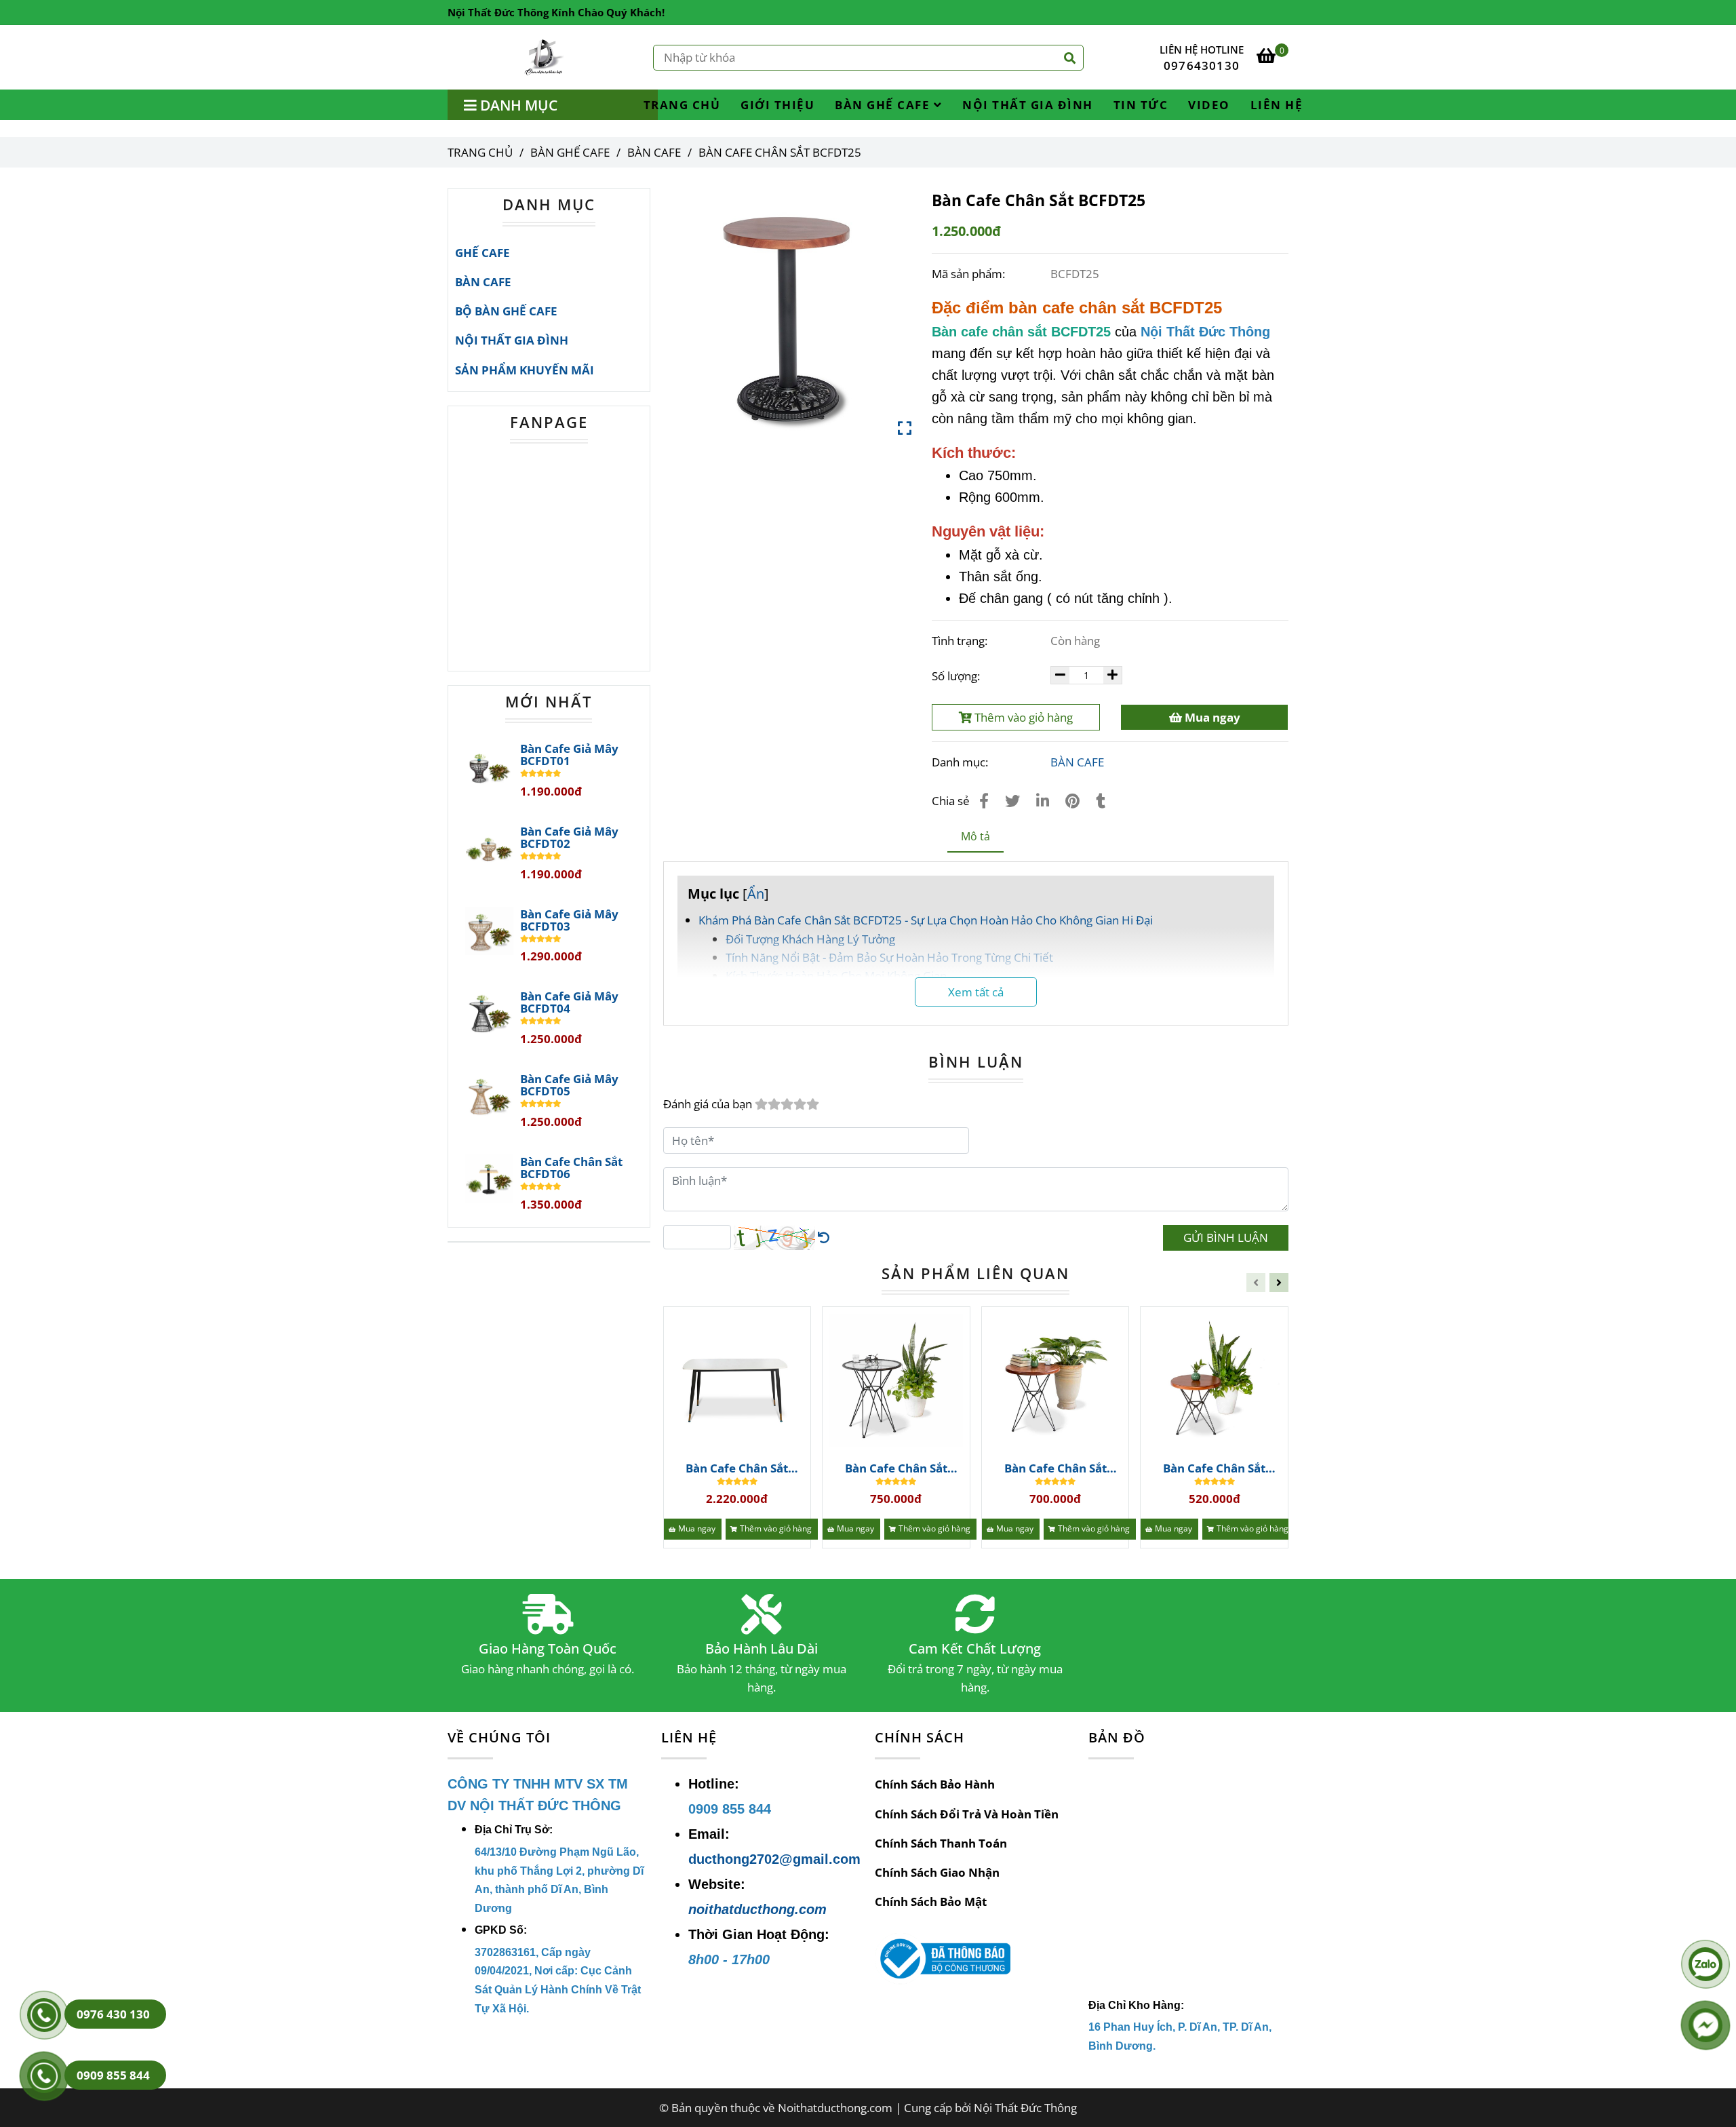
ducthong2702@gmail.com (774, 1859)
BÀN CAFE (654, 152)
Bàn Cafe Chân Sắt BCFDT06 (571, 1168)
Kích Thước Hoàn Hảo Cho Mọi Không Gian (836, 976)
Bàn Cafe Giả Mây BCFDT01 (569, 755)
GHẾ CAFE (482, 253)
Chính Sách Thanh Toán (941, 1843)
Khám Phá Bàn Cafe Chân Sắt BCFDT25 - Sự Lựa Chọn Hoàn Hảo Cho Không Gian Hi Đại (926, 920)
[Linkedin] (1043, 800)
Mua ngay (1211, 717)
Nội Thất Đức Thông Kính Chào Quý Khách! (556, 12)
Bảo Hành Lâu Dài (762, 1649)
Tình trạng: (961, 641)
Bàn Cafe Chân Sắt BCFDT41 (896, 1468)
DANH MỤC (549, 204)
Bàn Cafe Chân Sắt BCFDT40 (1056, 1468)
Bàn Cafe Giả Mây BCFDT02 (569, 838)
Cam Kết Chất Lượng (975, 1649)
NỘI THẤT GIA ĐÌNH (1028, 105)
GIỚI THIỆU (777, 105)
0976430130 (1202, 65)
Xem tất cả (976, 992)
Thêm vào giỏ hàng (1022, 717)
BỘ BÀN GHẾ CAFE (506, 311)
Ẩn (756, 893)
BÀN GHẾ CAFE (884, 105)
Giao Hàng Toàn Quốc (548, 1649)
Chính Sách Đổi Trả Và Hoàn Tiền (967, 1814)
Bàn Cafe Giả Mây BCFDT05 (569, 1085)
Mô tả (975, 836)
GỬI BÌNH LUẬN (1226, 1237)
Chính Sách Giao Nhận (937, 1872)
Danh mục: (961, 762)
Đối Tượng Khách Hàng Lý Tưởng (810, 939)
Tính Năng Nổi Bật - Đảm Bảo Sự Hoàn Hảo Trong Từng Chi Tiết (889, 957)
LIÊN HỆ (1277, 105)
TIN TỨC (1141, 105)
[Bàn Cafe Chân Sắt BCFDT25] (545, 57)
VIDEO (1209, 105)
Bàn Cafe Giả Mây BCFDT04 (569, 1002)
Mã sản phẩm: (970, 274)
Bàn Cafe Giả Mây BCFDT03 (569, 920)
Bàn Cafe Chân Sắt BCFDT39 (1214, 1468)
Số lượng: (957, 676)
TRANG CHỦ (682, 105)
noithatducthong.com (757, 1909)
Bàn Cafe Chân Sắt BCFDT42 (737, 1468)
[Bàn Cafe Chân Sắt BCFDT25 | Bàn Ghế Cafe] (788, 312)
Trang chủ (480, 152)
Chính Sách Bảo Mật (931, 1901)
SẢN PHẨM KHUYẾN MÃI (525, 370)
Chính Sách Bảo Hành (935, 1784)
